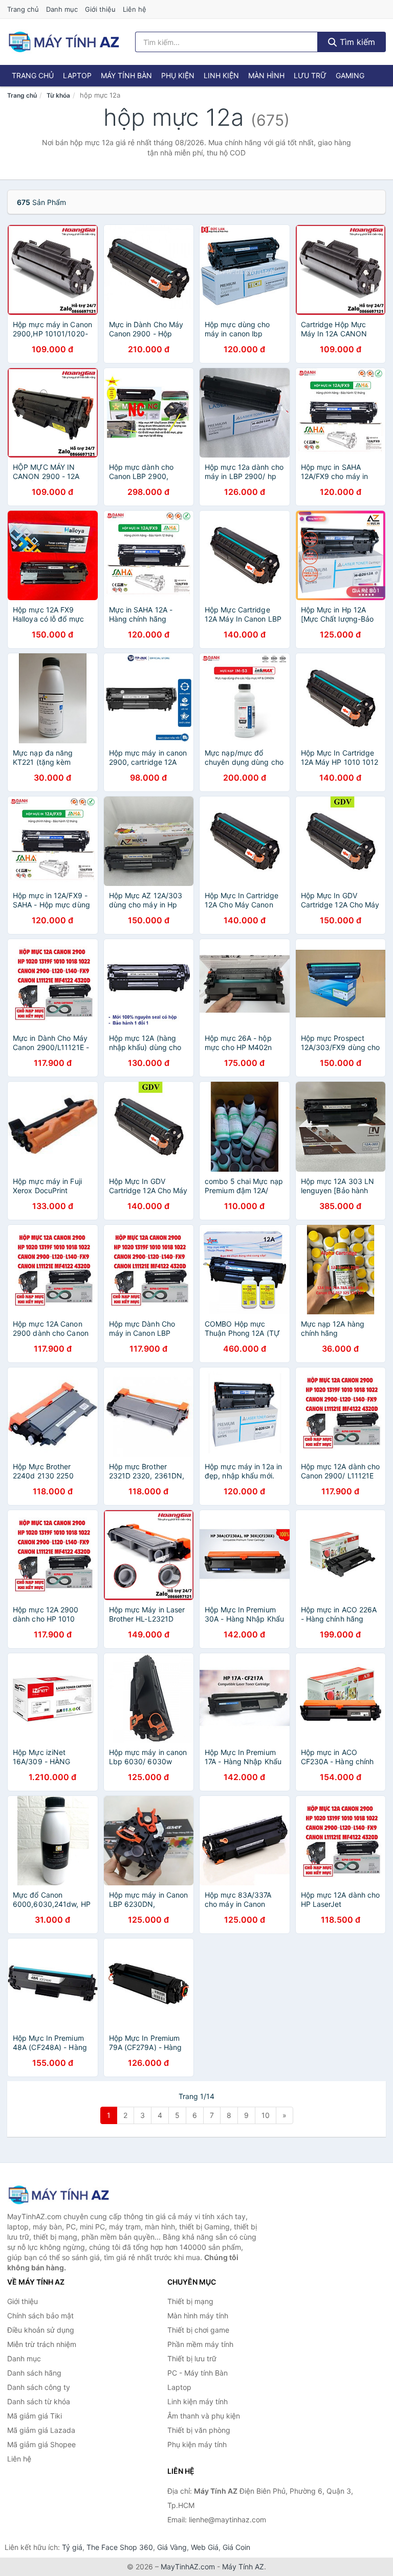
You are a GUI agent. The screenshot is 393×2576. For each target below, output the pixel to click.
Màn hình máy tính (198, 2316)
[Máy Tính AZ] (58, 2195)
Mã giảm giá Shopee (41, 2444)
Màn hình (266, 75)
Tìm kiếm (356, 42)
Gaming (350, 75)
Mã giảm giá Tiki (35, 2416)
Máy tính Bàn (126, 75)
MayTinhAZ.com (188, 2567)
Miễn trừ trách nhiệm (42, 2344)
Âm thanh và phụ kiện (204, 2416)
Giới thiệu (100, 9)
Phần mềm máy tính (200, 2344)
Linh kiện (221, 75)
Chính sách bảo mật (40, 2316)
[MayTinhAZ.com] (63, 42)
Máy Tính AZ (243, 2567)
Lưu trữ (310, 75)
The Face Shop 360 (120, 2547)
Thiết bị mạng (190, 2301)
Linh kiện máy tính (198, 2401)
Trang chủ (23, 9)
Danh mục (62, 9)
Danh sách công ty (39, 2387)
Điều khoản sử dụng (41, 2330)
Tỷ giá (72, 2547)
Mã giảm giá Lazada (41, 2430)
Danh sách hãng (34, 2373)
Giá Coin (236, 2547)
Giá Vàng (172, 2547)
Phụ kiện (178, 75)
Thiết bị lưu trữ (192, 2358)
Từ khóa (58, 95)
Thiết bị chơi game (198, 2330)
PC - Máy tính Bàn (198, 2373)
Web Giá (205, 2547)
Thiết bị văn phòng (199, 2430)
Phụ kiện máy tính (197, 2444)
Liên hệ (135, 9)
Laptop (77, 75)
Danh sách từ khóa (39, 2401)
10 (266, 2115)
